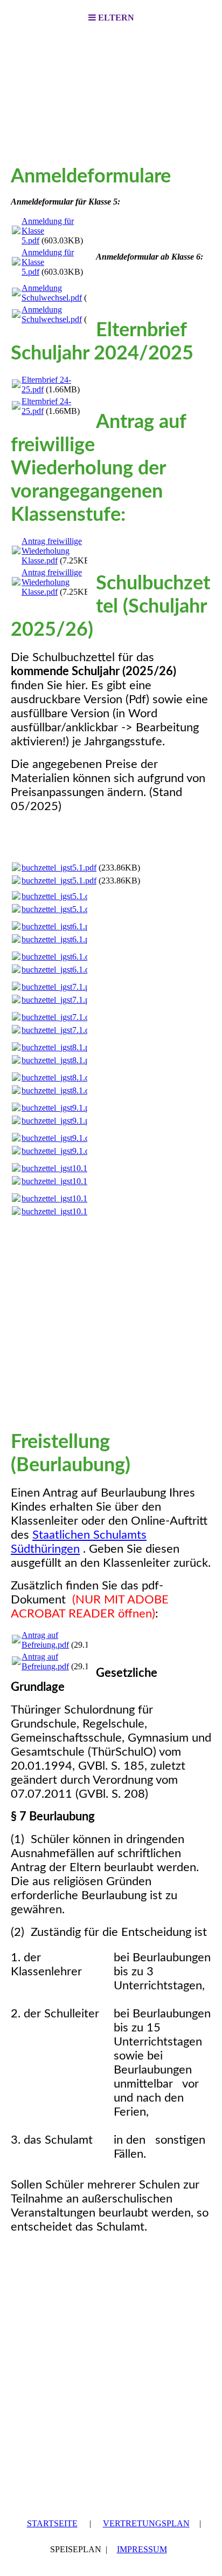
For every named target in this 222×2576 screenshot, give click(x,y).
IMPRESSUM (142, 2549)
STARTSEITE (52, 2523)
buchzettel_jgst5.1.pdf (59, 868)
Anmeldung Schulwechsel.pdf (52, 293)
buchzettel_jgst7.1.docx (62, 1017)
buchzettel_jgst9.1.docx (62, 1138)
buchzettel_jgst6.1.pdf (59, 926)
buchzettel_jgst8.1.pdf (59, 1047)
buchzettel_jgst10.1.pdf (61, 1168)
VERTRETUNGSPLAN (146, 2523)
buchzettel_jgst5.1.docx (62, 896)
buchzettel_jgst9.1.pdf (59, 1108)
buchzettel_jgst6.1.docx (62, 957)
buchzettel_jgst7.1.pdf (59, 987)
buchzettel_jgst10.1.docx (64, 1198)
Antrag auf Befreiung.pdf (45, 1640)
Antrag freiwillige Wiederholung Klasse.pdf (52, 551)
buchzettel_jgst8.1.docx (62, 1078)
